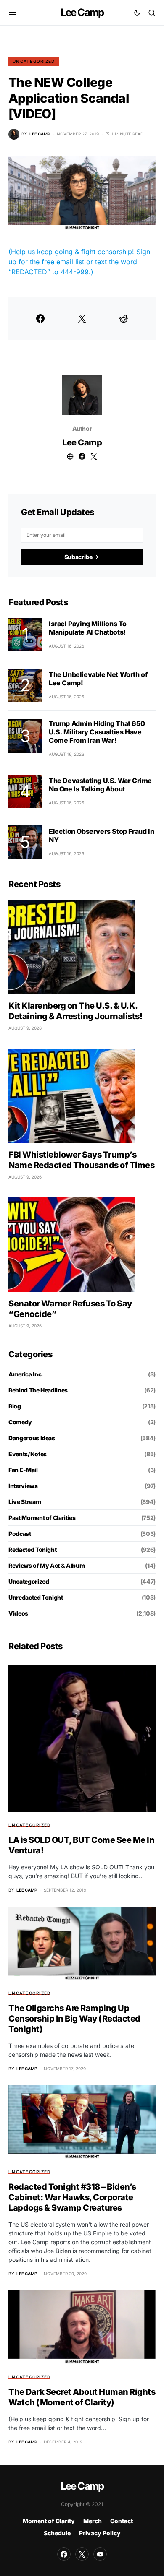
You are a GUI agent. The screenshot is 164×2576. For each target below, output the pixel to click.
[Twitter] (82, 2554)
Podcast (20, 1534)
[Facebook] (64, 2554)
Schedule (57, 2533)
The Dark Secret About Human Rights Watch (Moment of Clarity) (82, 2397)
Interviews (23, 1486)
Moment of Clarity (49, 2521)
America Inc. (26, 1374)
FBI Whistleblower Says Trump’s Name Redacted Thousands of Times (81, 1160)
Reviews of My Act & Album (46, 1565)
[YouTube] (100, 2554)
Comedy (20, 1422)
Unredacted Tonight (36, 1597)
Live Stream (25, 1502)
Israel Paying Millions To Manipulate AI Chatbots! (88, 628)
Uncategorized (34, 61)
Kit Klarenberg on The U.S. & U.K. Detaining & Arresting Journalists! (75, 1011)
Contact (122, 2521)
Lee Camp (82, 12)
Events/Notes (28, 1454)
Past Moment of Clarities (42, 1518)
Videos (18, 1613)
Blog (15, 1406)
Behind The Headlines (38, 1390)
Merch (93, 2521)
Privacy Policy (100, 2533)
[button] (13, 13)
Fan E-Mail (23, 1470)
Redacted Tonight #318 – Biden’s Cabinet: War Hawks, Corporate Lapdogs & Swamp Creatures (72, 2197)
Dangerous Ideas (32, 1438)
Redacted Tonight (32, 1550)
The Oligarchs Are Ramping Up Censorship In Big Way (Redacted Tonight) (74, 2019)
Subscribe (78, 557)
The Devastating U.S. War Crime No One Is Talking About (100, 785)
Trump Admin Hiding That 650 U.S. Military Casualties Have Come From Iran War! (97, 732)
